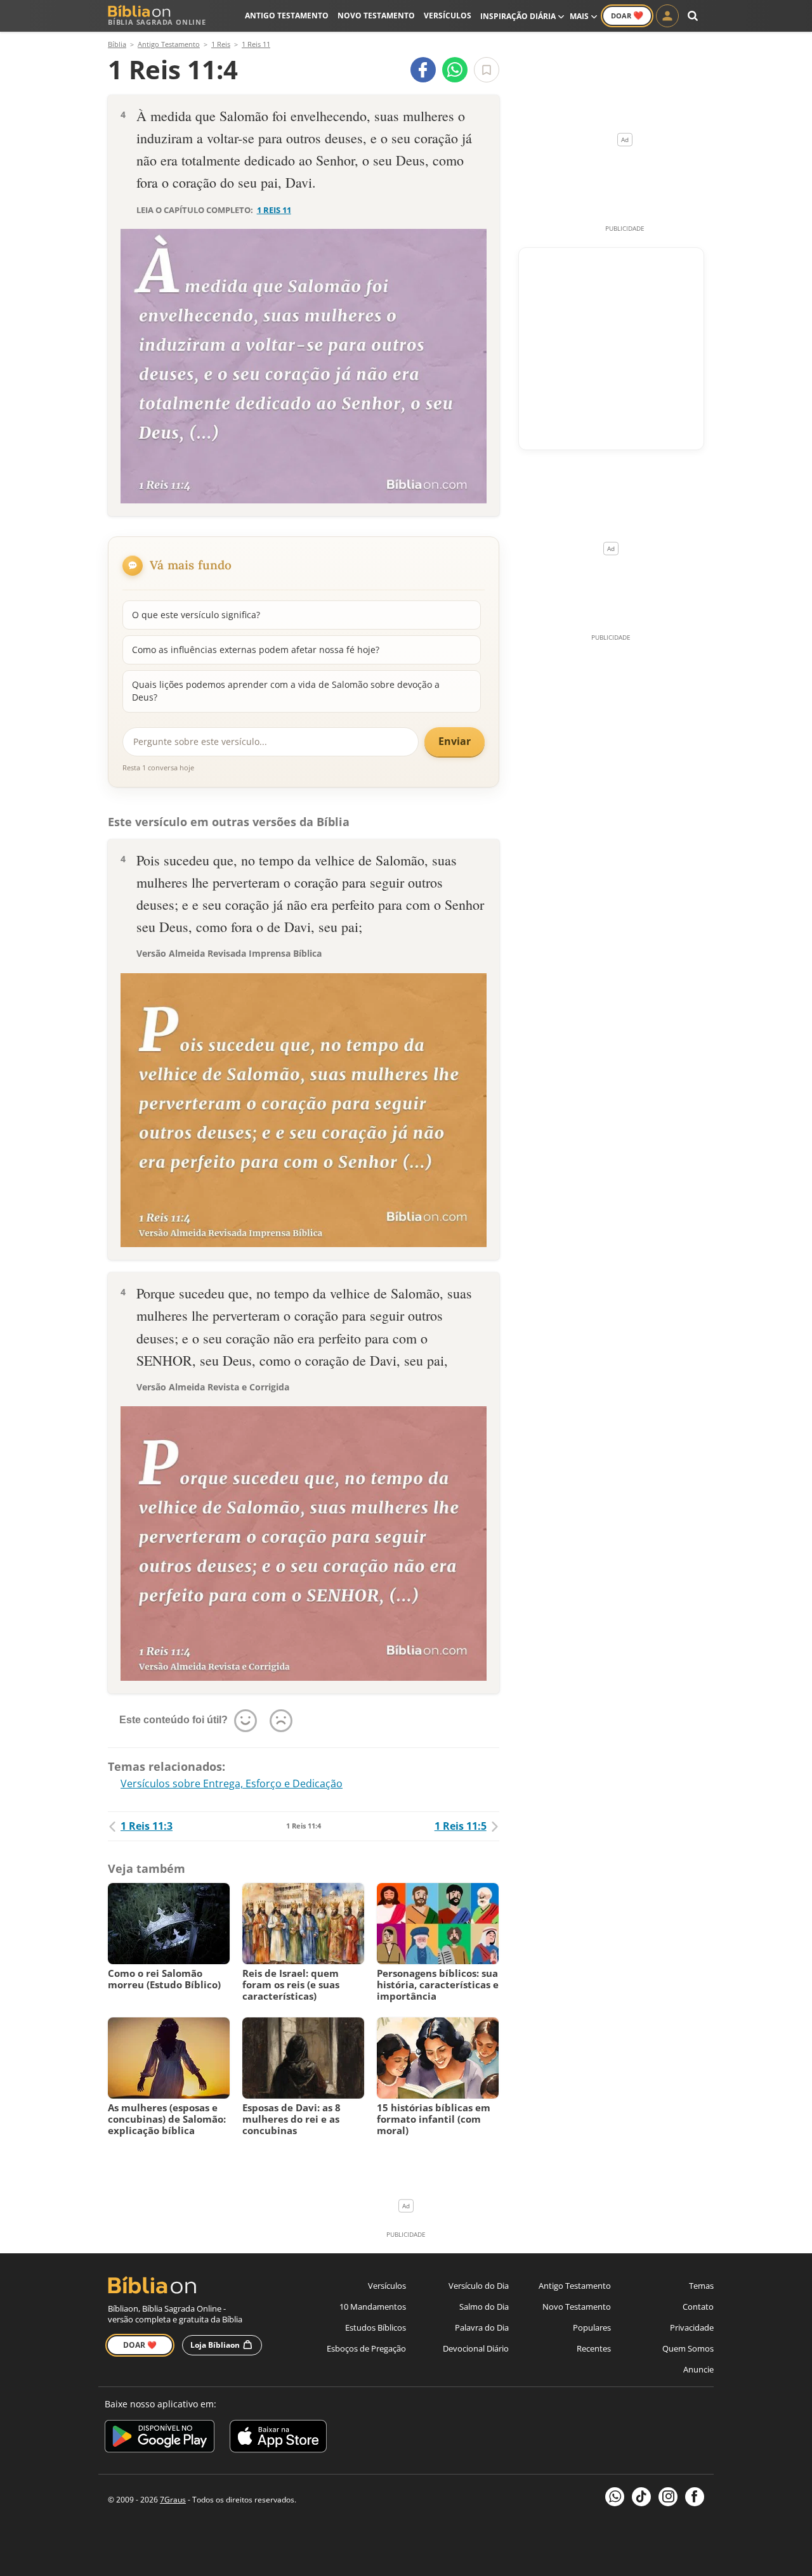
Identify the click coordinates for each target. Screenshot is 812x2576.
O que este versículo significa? (196, 615)
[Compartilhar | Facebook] (423, 70)
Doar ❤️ (140, 2345)
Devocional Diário (476, 2348)
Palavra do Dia (482, 2327)
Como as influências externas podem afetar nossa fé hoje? (256, 650)
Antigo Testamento (287, 16)
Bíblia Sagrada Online (157, 22)
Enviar (455, 741)
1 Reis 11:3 (147, 1826)
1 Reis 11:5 (461, 1826)
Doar (627, 15)
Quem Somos (688, 2348)
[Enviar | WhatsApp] (455, 70)
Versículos (448, 16)
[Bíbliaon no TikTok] (641, 2497)
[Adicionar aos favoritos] (487, 70)
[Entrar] (667, 16)
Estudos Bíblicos (376, 2327)
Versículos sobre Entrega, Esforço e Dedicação (232, 1783)
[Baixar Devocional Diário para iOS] (278, 2438)
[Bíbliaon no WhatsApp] (615, 2497)
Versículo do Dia (479, 2286)
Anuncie (698, 2369)
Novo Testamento (376, 16)
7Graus (173, 2500)
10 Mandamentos (373, 2307)
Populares (592, 2327)
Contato (698, 2307)
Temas (701, 2286)
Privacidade (692, 2327)
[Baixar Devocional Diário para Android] (160, 2438)
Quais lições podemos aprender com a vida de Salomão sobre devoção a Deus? (286, 691)
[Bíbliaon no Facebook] (695, 2497)
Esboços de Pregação (366, 2348)
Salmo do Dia (484, 2307)
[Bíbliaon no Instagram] (668, 2497)
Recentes (594, 2348)
